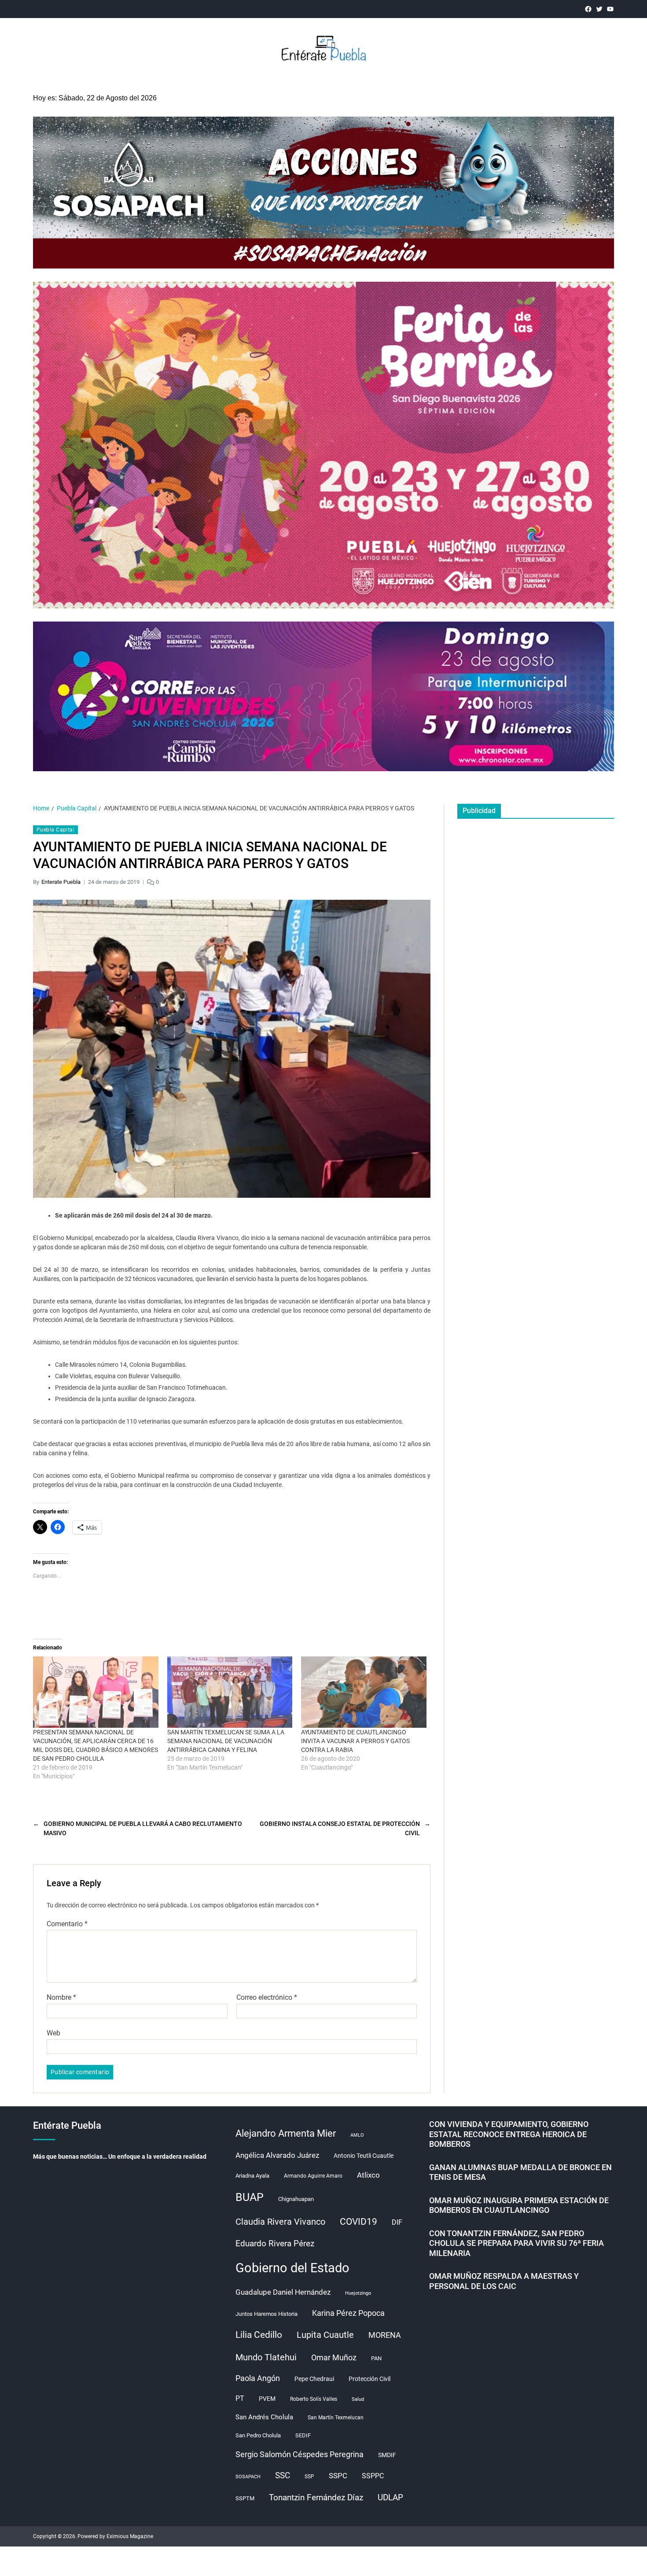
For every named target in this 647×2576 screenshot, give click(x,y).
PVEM (267, 2399)
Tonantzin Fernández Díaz (316, 2497)
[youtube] (610, 9)
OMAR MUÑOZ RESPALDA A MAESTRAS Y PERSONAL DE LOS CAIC (504, 2281)
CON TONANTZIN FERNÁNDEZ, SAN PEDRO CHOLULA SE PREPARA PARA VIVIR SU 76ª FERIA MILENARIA (516, 2243)
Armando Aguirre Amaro (313, 2176)
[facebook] (588, 9)
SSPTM (245, 2498)
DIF (397, 2222)
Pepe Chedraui (314, 2379)
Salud (358, 2399)
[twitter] (599, 9)
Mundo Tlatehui (266, 2357)
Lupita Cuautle (325, 2335)
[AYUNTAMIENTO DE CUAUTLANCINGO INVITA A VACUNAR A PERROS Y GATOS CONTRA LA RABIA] (364, 1692)
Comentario (67, 1924)
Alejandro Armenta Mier (286, 2133)
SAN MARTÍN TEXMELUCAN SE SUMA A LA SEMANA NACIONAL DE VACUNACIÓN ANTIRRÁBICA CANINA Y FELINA (226, 1741)
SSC (283, 2475)
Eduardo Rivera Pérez (275, 2243)
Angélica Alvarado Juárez (277, 2155)
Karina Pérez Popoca (348, 2313)
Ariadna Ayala (252, 2176)
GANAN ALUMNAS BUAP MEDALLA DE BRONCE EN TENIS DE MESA (520, 2172)
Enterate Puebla (61, 882)
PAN (376, 2358)
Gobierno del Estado (292, 2268)
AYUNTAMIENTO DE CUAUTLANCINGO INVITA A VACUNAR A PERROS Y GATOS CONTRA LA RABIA (355, 1741)
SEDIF (303, 2435)
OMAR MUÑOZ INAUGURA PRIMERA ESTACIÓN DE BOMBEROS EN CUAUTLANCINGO (519, 2205)
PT (240, 2398)
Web (53, 2033)
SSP (309, 2477)
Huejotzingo (358, 2293)
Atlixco (368, 2175)
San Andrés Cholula (264, 2417)
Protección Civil (369, 2379)
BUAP (250, 2197)
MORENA (385, 2335)
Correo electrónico (267, 1998)
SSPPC (373, 2476)
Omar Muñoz (334, 2358)
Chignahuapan (296, 2199)
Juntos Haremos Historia (267, 2314)
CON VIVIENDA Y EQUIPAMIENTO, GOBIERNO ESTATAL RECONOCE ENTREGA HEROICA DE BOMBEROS (509, 2134)
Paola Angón (258, 2378)
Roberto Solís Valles (314, 2399)
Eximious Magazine (130, 2536)
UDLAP (390, 2497)
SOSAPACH (248, 2477)
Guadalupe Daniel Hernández (283, 2292)
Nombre (61, 1998)
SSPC (338, 2476)
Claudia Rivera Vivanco (280, 2222)
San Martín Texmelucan (336, 2418)
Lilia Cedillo (259, 2335)
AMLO (357, 2135)
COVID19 (358, 2221)
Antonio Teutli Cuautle (364, 2156)
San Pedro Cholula (258, 2435)
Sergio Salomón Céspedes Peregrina (300, 2455)
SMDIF (387, 2455)
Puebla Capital (55, 830)
